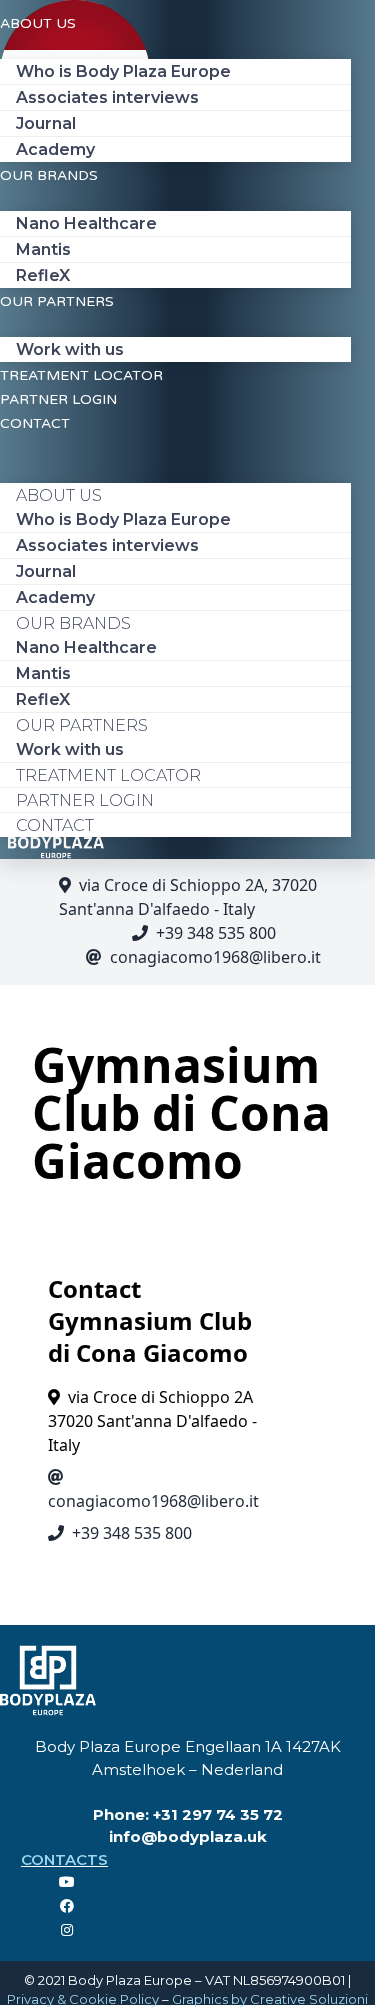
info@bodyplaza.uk (188, 1836)
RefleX (43, 275)
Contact (35, 423)
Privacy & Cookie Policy (83, 1999)
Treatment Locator (81, 375)
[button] (175, 446)
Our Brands (49, 175)
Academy (55, 149)
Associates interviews (107, 97)
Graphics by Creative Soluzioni (270, 1999)
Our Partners (57, 301)
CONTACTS (64, 1859)
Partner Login (58, 399)
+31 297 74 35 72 (218, 1814)
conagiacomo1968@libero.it (215, 957)
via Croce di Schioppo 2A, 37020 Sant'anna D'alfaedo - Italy (188, 897)
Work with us (70, 349)
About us (38, 23)
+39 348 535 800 (216, 933)
